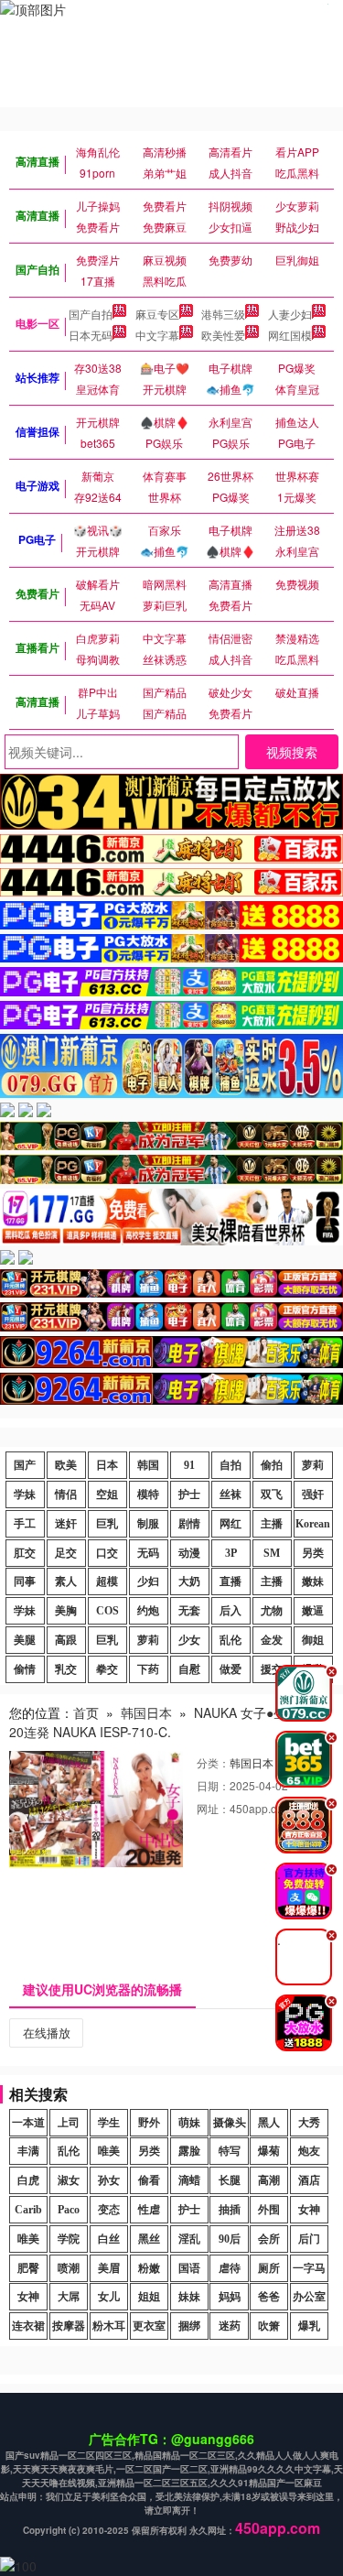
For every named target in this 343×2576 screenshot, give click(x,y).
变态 (109, 2210)
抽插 (230, 2210)
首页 (86, 1712)
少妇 (148, 1581)
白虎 (28, 2180)
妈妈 (230, 2297)
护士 (189, 1495)
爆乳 (309, 2326)
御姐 (313, 1640)
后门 (309, 2239)
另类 (313, 1553)
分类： (213, 1762)
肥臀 (28, 2268)
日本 (107, 1465)
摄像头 (230, 2123)
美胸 (66, 1611)
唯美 (109, 2151)
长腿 (230, 2180)
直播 (230, 1581)
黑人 (269, 2123)
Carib (28, 2210)
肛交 (25, 1553)
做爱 (230, 1669)
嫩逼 (313, 1611)
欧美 (66, 1465)
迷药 (230, 2326)
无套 (189, 1611)
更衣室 (149, 2326)
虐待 (230, 2268)
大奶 (189, 1581)
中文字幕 (157, 335)
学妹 (25, 1495)
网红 (230, 1524)
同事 (25, 1581)
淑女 (69, 2180)
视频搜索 (292, 752)
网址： (213, 1808)
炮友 (309, 2151)
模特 (148, 1495)
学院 (69, 2239)
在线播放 (47, 2033)
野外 (149, 2123)
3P (231, 1553)
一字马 (309, 2268)
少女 (189, 1640)
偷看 (149, 2180)
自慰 (189, 1669)
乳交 (66, 1669)
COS (107, 1611)
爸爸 (269, 2297)
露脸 (189, 2151)
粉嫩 (149, 2268)
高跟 (66, 1640)
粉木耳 (109, 2326)
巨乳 (107, 1524)
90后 (230, 2239)
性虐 (149, 2210)
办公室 (309, 2297)
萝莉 (313, 1465)
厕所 (269, 2268)
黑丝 (149, 2239)
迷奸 (66, 1524)
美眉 (109, 2268)
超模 (107, 1581)
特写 (230, 2151)
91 (189, 1465)
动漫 (189, 1553)
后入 (230, 1611)
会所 (269, 2239)
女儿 (109, 2297)
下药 (148, 1669)
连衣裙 (28, 2326)
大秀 (309, 2123)
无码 (148, 1553)
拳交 (107, 1669)
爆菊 (269, 2151)
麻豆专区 (157, 314)
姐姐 (149, 2297)
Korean (313, 1524)
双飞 (272, 1495)
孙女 (109, 2180)
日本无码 (91, 335)
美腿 (25, 1640)
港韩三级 (223, 314)
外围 (269, 2210)
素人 (66, 1581)
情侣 (66, 1495)
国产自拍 (91, 314)
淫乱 (189, 2239)
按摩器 (69, 2326)
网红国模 (290, 335)
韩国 (148, 1465)
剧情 (189, 1524)
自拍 (230, 1465)
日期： (213, 1785)
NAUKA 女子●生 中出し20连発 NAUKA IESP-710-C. (169, 1722)
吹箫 (269, 2326)
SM (272, 1553)
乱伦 (230, 1640)
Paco (69, 2210)
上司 (69, 2123)
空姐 (107, 1495)
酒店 (309, 2180)
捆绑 (189, 2326)
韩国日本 (146, 1712)
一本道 (28, 2123)
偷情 (25, 1669)
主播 (272, 1524)
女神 (309, 2210)
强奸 (313, 1495)
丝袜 (230, 1495)
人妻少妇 (290, 314)
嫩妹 (313, 1581)
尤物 (272, 1611)
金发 (272, 1640)
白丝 (109, 2239)
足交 (66, 1553)
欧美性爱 (223, 335)
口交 (107, 1553)
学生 (109, 2123)
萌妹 (189, 2123)
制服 (148, 1524)
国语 (189, 2268)
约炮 (148, 1611)
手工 (25, 1524)
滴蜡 (189, 2180)
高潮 (269, 2180)
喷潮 (69, 2268)
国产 (25, 1465)
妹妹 (189, 2297)
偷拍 (272, 1465)
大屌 (69, 2297)
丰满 (28, 2151)
